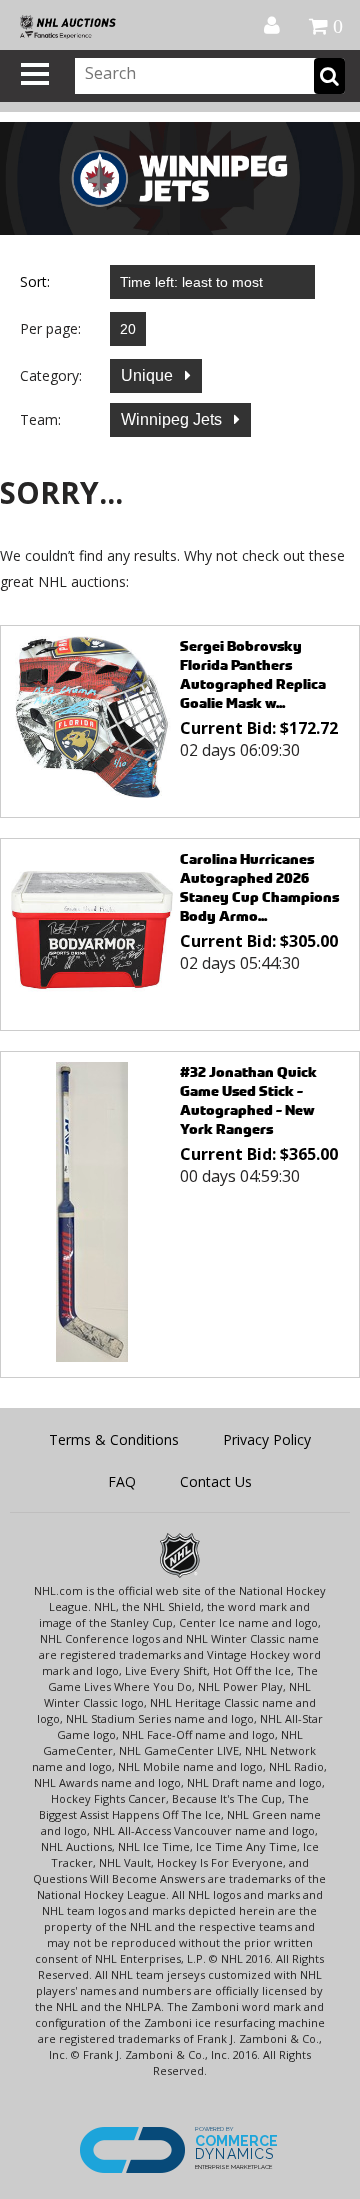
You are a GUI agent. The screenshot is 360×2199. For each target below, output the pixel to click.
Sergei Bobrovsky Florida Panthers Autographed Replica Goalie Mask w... (253, 674)
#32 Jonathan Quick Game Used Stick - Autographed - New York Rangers (248, 1100)
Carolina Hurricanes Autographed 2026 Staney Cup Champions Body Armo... (259, 887)
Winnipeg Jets (173, 419)
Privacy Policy (267, 1439)
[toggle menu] (35, 74)
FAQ (122, 1481)
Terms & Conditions (114, 1439)
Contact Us (216, 1481)
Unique (149, 375)
